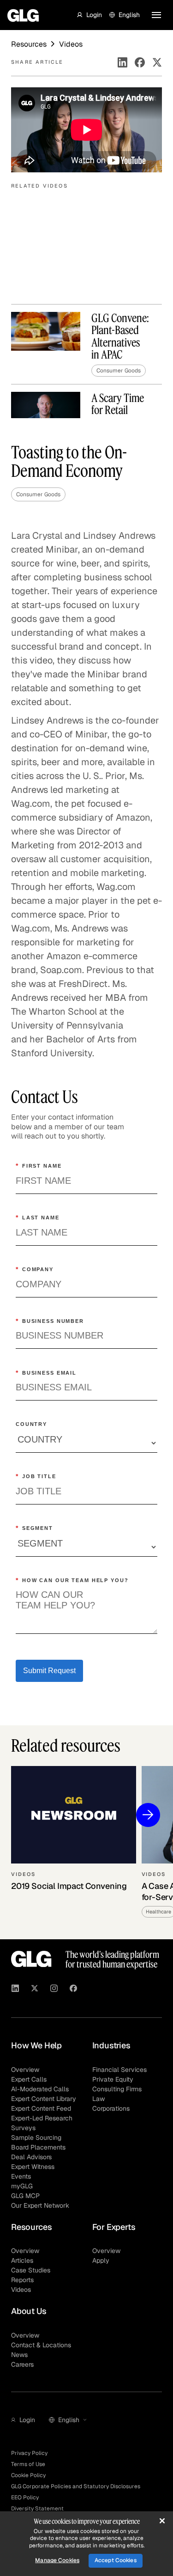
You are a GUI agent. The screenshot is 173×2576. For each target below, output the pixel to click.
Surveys (23, 2128)
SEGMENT (34, 1528)
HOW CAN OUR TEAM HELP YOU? (72, 1580)
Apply (101, 2260)
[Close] (162, 2521)
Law (98, 2099)
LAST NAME (38, 1218)
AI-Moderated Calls (40, 2089)
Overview (25, 2070)
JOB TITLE (36, 1476)
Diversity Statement (37, 2509)
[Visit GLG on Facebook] (73, 1990)
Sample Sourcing (36, 2138)
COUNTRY (31, 1424)
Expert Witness (33, 2167)
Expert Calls (29, 2079)
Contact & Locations (41, 2345)
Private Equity (113, 2079)
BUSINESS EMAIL (46, 1373)
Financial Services (119, 2070)
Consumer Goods (38, 494)
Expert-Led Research (42, 2118)
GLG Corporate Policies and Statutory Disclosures (76, 2486)
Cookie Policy (28, 2475)
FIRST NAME (39, 1166)
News (19, 2355)
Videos (21, 2290)
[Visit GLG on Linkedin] (15, 1990)
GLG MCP (25, 2196)
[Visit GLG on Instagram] (54, 1990)
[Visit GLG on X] (35, 1990)
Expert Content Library (44, 2099)
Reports (22, 2280)
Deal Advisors (31, 2157)
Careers (22, 2364)
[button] (89, 15)
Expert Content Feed (41, 2108)
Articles (22, 2260)
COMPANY (35, 1269)
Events (21, 2176)
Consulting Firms (117, 2089)
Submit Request (49, 1671)
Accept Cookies (116, 2560)
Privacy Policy (29, 2453)
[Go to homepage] (31, 1959)
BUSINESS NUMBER (50, 1321)
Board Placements (38, 2147)
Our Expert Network (40, 2205)
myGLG (22, 2186)
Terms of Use (28, 2464)
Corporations (111, 2108)
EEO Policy (25, 2497)
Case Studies (31, 2270)
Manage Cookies (57, 2560)
